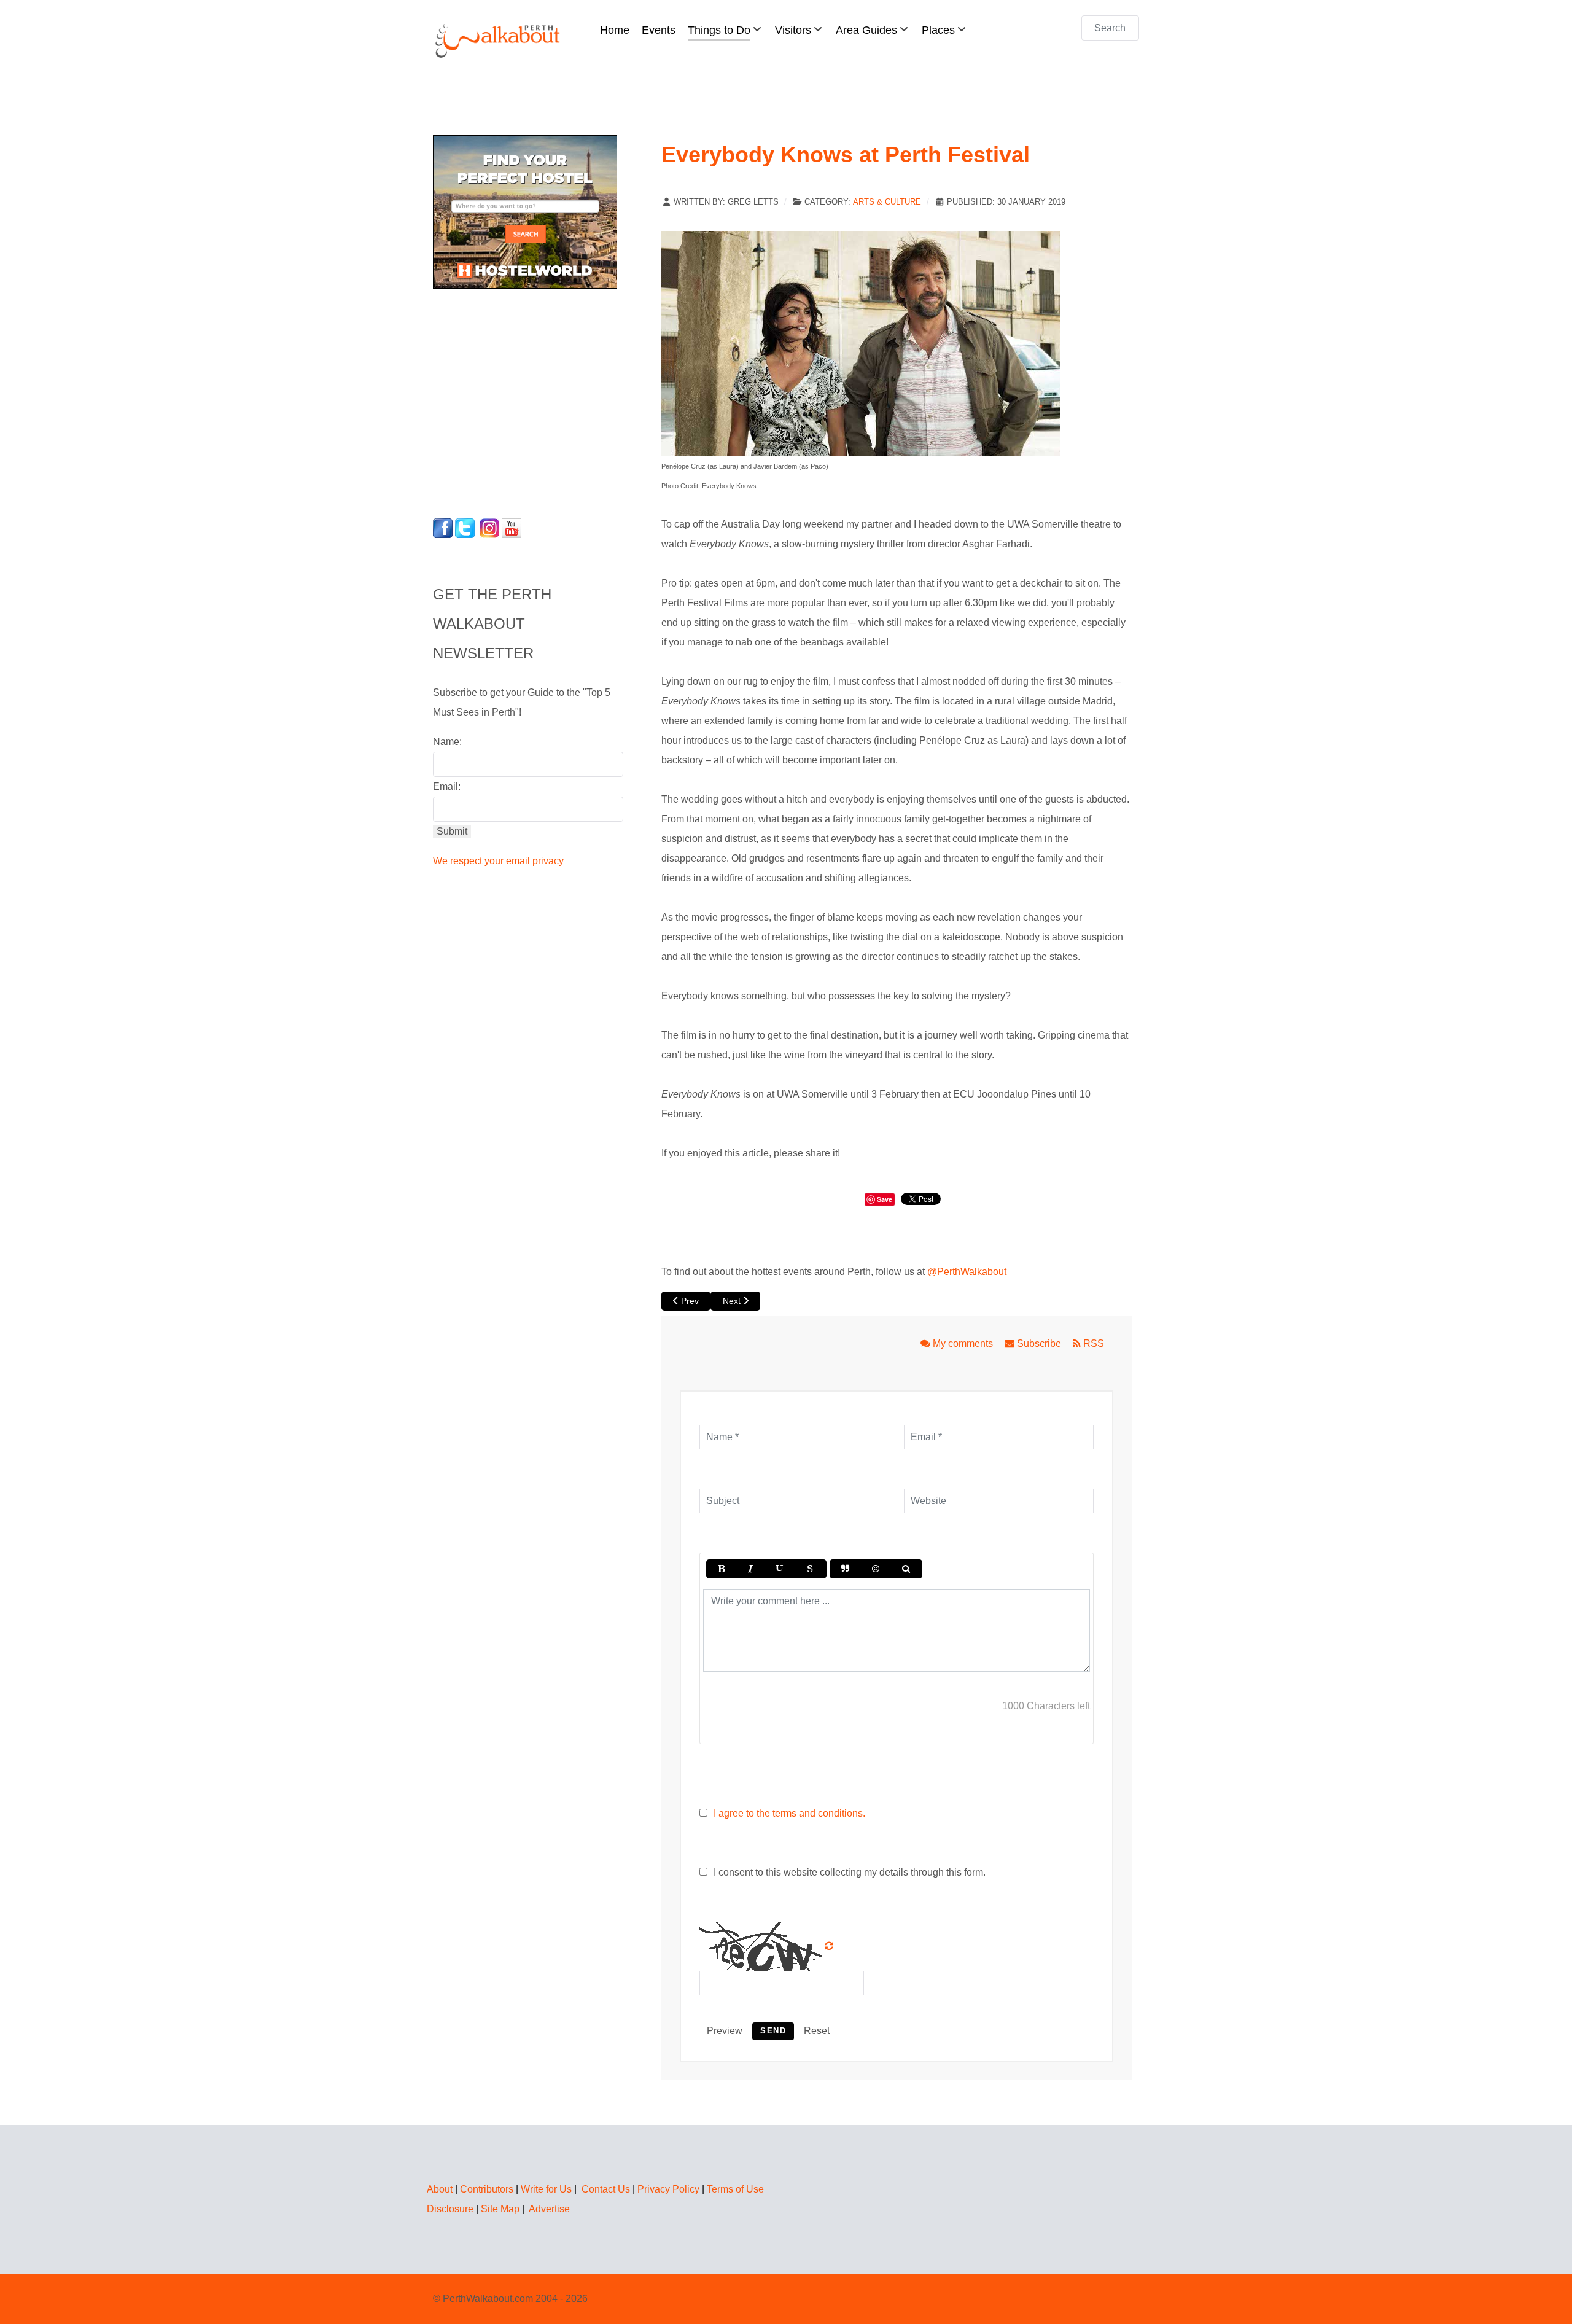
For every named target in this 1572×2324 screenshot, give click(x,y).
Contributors (487, 2189)
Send (773, 2031)
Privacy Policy (668, 2189)
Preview (725, 2031)
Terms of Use (735, 2189)
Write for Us (546, 2189)
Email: (447, 786)
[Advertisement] (510, 400)
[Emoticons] (876, 1569)
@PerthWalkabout (967, 1272)
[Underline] (779, 1569)
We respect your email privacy (498, 861)
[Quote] (845, 1569)
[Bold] (721, 1569)
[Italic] (750, 1569)
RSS (1092, 1343)
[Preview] (906, 1569)
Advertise (549, 2209)
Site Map (500, 2209)
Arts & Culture (887, 202)
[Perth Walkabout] (499, 40)
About (440, 2189)
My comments (963, 1343)
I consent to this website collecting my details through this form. (848, 1872)
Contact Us (606, 2189)
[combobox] (1110, 28)
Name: (447, 742)
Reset (817, 2031)
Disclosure (450, 2209)
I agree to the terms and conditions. (789, 1813)
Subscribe (1039, 1343)
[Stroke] (810, 1569)
